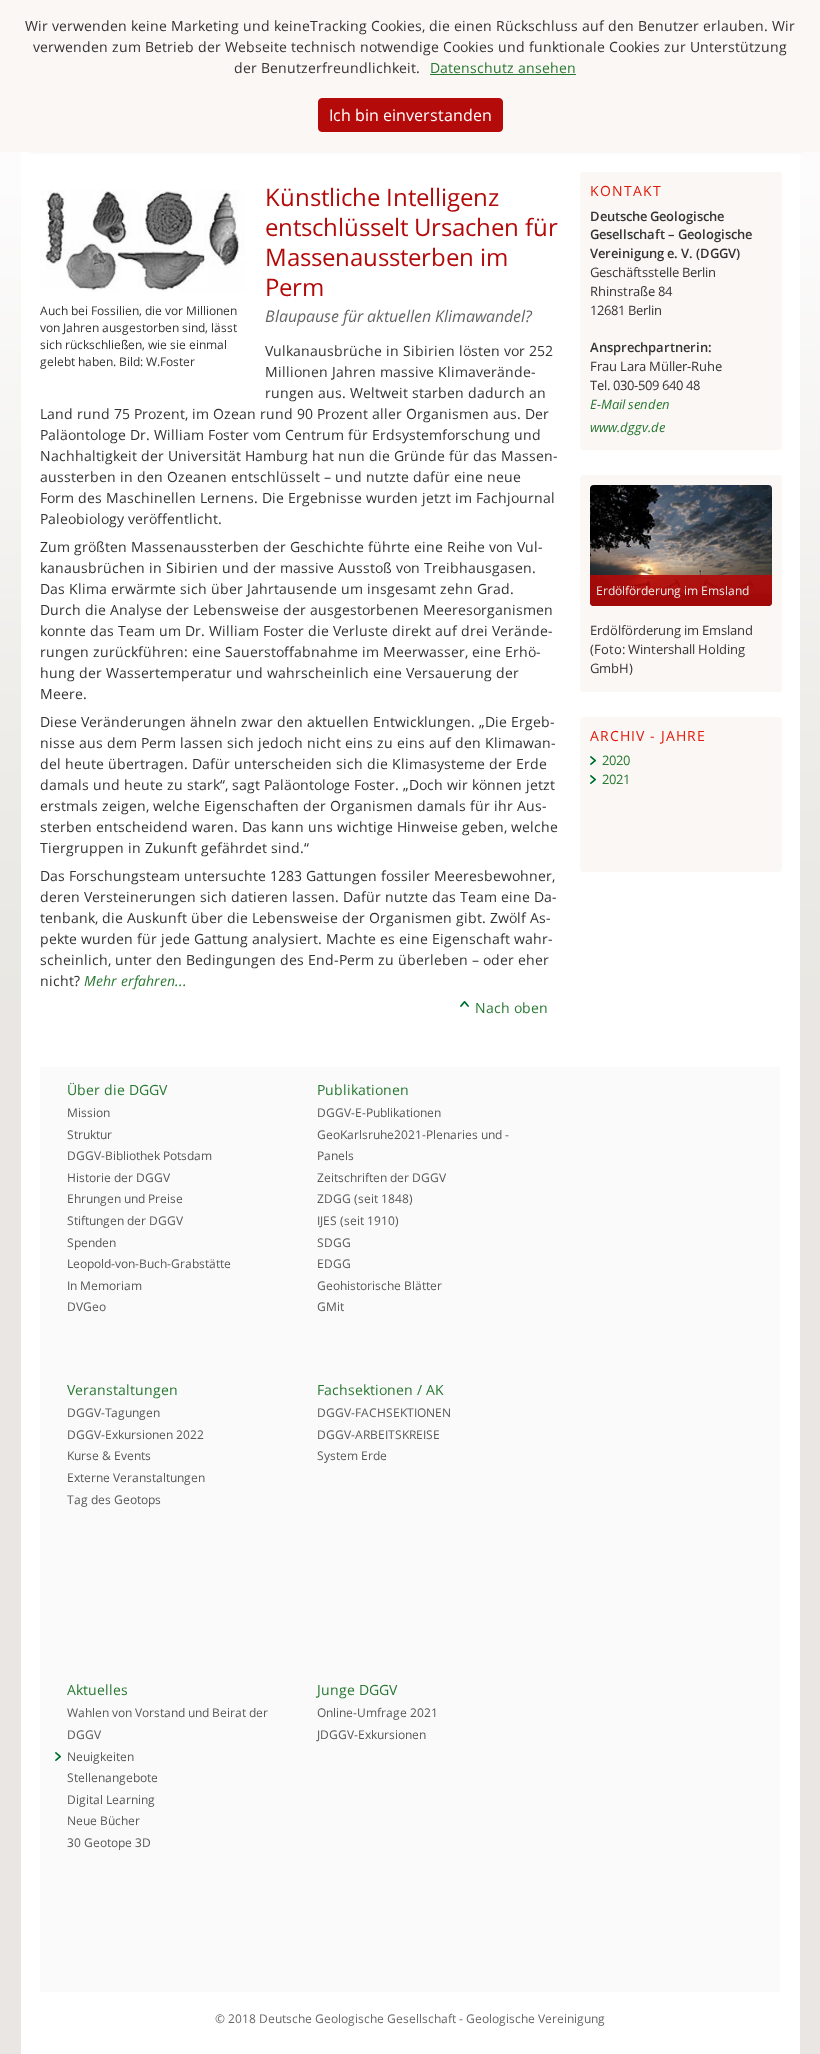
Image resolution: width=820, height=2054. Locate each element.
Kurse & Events (109, 1455)
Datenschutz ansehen (503, 67)
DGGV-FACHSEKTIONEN (384, 1412)
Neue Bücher (103, 1820)
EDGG (334, 1263)
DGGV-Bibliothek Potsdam (139, 1155)
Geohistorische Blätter (379, 1285)
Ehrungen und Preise (125, 1198)
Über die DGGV (117, 1089)
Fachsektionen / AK (380, 1389)
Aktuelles (97, 1689)
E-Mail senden (630, 404)
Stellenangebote (112, 1777)
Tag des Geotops (114, 1499)
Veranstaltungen (122, 1389)
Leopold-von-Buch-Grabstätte (149, 1263)
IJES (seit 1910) (358, 1220)
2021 (616, 779)
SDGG (334, 1242)
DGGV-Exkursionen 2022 (135, 1434)
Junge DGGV (357, 1689)
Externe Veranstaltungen (136, 1477)
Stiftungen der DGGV (125, 1220)
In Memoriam (104, 1285)
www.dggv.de (627, 427)
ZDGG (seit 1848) (365, 1198)
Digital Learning (111, 1799)
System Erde (352, 1455)
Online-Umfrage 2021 (377, 1712)
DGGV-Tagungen (113, 1412)
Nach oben (511, 1007)
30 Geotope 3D (109, 1842)
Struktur (89, 1134)
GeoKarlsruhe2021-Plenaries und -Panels (413, 1145)
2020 (616, 760)
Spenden (91, 1242)
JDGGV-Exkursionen (371, 1734)
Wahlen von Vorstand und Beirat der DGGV (167, 1723)
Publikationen (363, 1089)
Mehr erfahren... (135, 980)
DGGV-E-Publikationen (379, 1112)
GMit (330, 1306)
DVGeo (86, 1306)
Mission (88, 1112)
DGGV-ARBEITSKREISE (378, 1434)
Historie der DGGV (118, 1177)
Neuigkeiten (100, 1756)
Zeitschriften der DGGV (381, 1177)
